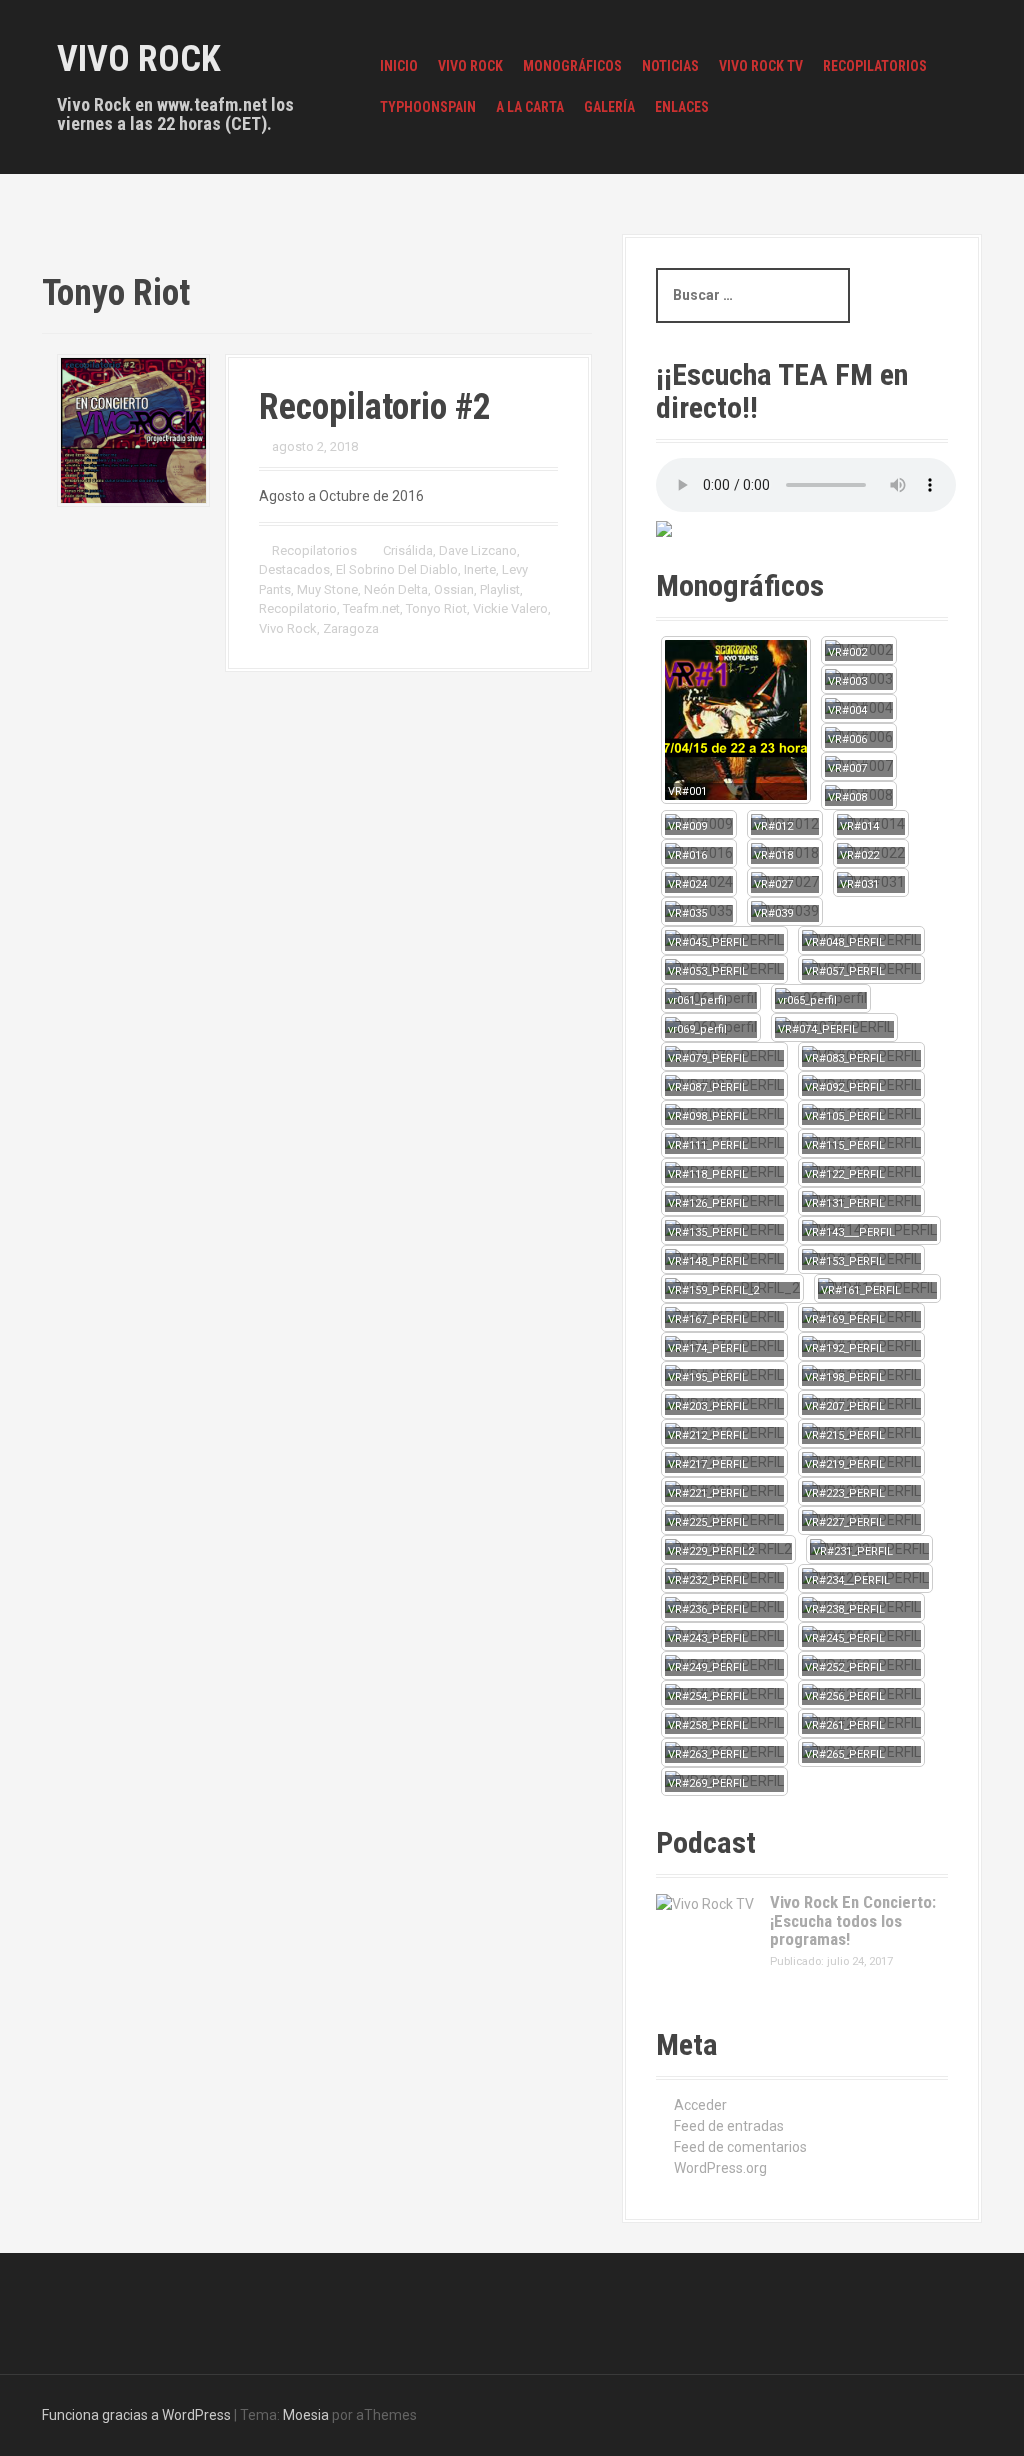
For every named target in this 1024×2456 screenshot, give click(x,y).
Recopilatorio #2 (375, 407)
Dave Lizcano (478, 550)
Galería (609, 107)
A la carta (530, 107)
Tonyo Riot (436, 608)
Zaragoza (351, 628)
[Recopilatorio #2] (133, 429)
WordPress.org (720, 2168)
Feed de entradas (729, 2126)
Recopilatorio (298, 608)
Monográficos (572, 66)
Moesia (306, 2415)
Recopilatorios (875, 66)
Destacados (294, 569)
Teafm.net (371, 608)
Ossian (454, 589)
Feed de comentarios (740, 2147)
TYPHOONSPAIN (428, 107)
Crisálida (408, 550)
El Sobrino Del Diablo (397, 569)
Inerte (480, 569)
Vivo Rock (139, 59)
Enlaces (682, 107)
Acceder (700, 2105)
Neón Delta (396, 589)
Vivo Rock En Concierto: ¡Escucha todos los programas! (853, 1920)
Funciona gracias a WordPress (136, 2415)
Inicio (399, 66)
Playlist (500, 589)
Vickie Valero (510, 608)
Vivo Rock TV (761, 66)
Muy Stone (327, 589)
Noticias (670, 66)
